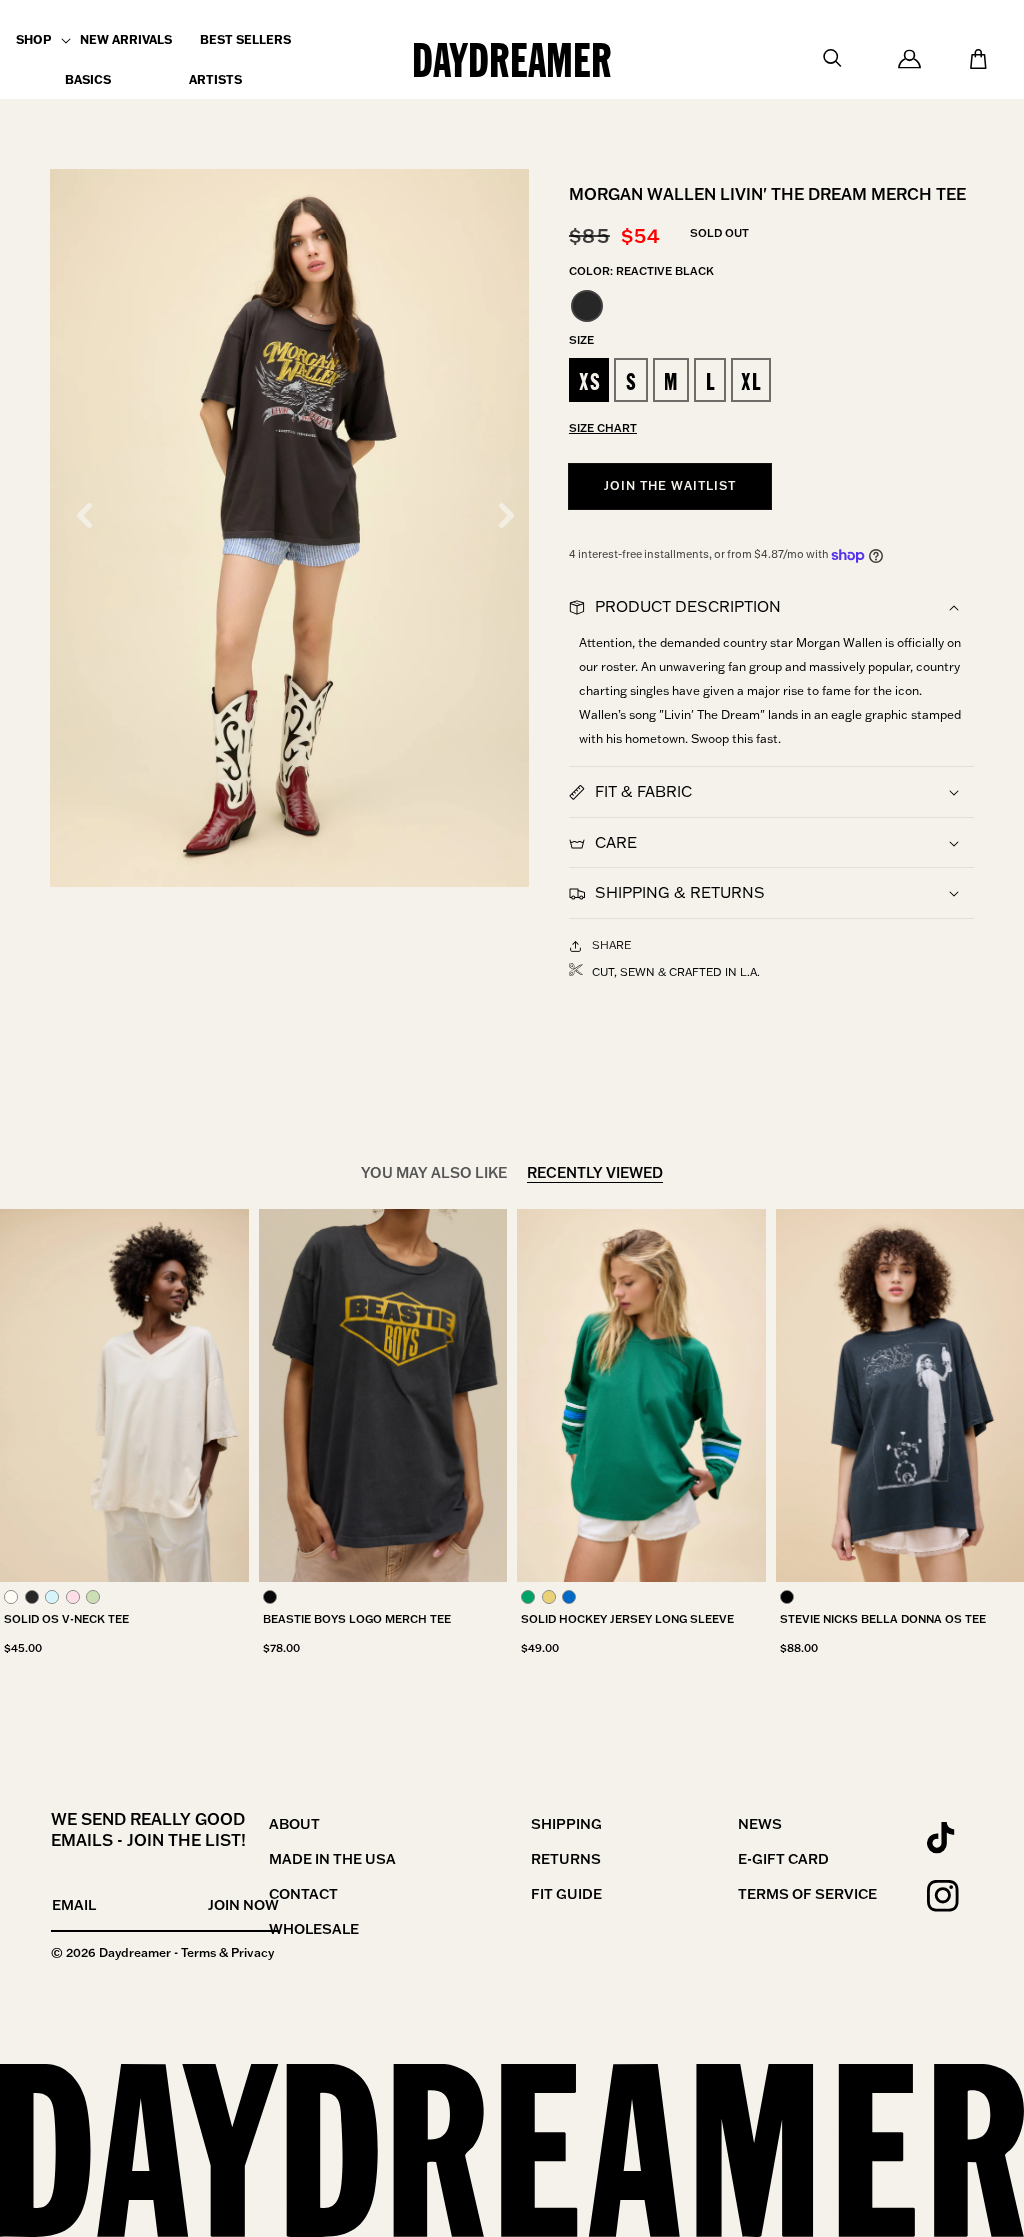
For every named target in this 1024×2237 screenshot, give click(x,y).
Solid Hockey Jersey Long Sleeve (627, 1619)
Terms (198, 1952)
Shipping (566, 1824)
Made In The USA (332, 1859)
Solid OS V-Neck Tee (66, 1619)
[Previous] (84, 515)
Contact (303, 1894)
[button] (33, 40)
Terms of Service (807, 1894)
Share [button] (611, 945)
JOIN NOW (243, 1905)
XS (590, 381)
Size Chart (603, 428)
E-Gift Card (783, 1859)
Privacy (252, 1952)
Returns (566, 1859)
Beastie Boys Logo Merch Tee (357, 1619)
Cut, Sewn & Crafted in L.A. (676, 972)
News (760, 1824)
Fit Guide (566, 1894)
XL (751, 381)
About (294, 1824)
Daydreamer (135, 1952)
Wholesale (314, 1929)
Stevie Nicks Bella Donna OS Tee (883, 1619)
